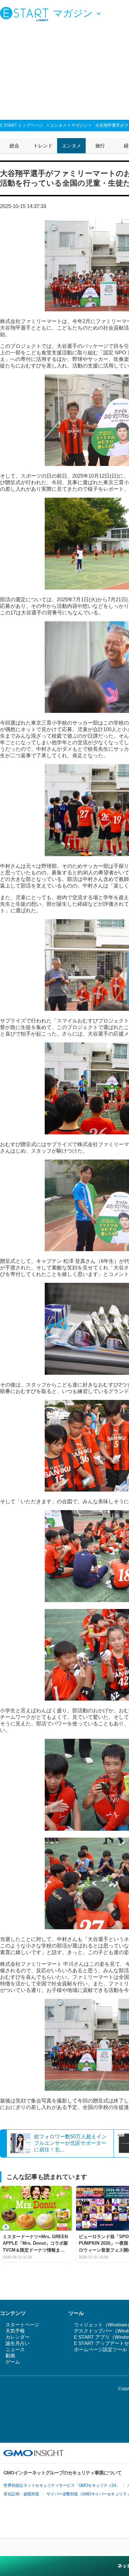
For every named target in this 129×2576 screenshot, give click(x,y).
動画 (10, 2356)
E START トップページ (21, 125)
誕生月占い (18, 2343)
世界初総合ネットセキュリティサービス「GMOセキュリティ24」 (62, 2485)
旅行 (100, 146)
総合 (14, 146)
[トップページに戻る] (26, 14)
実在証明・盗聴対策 (21, 2494)
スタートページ (22, 2325)
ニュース (15, 2349)
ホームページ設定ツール (100, 2349)
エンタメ (58, 125)
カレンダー (18, 2337)
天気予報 (15, 2331)
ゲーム (13, 2362)
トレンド (43, 146)
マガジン (79, 125)
